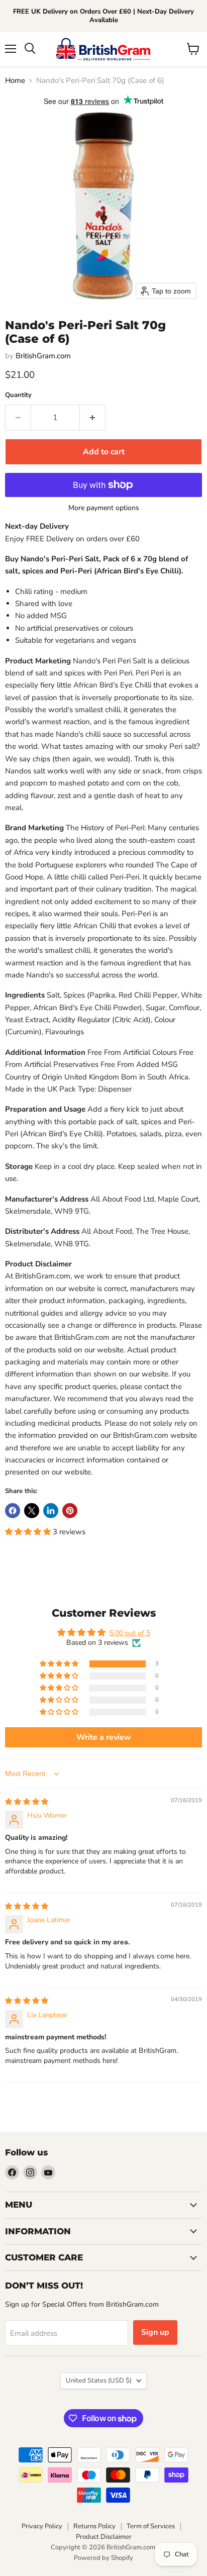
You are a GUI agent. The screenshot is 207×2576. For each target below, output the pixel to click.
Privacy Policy (42, 2526)
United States (99, 2381)
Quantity (18, 395)
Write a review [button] (104, 1737)
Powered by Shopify (103, 2558)
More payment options (104, 508)
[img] (27, 1802)
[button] (29, 1532)
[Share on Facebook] (13, 1511)
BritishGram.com (43, 356)
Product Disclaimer (104, 2537)
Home (15, 81)
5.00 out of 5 (130, 1633)
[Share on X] (32, 1511)
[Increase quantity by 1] (93, 418)
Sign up (155, 2332)
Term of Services (151, 2526)
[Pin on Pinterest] (70, 1511)
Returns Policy (94, 2526)
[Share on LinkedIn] (51, 1511)
